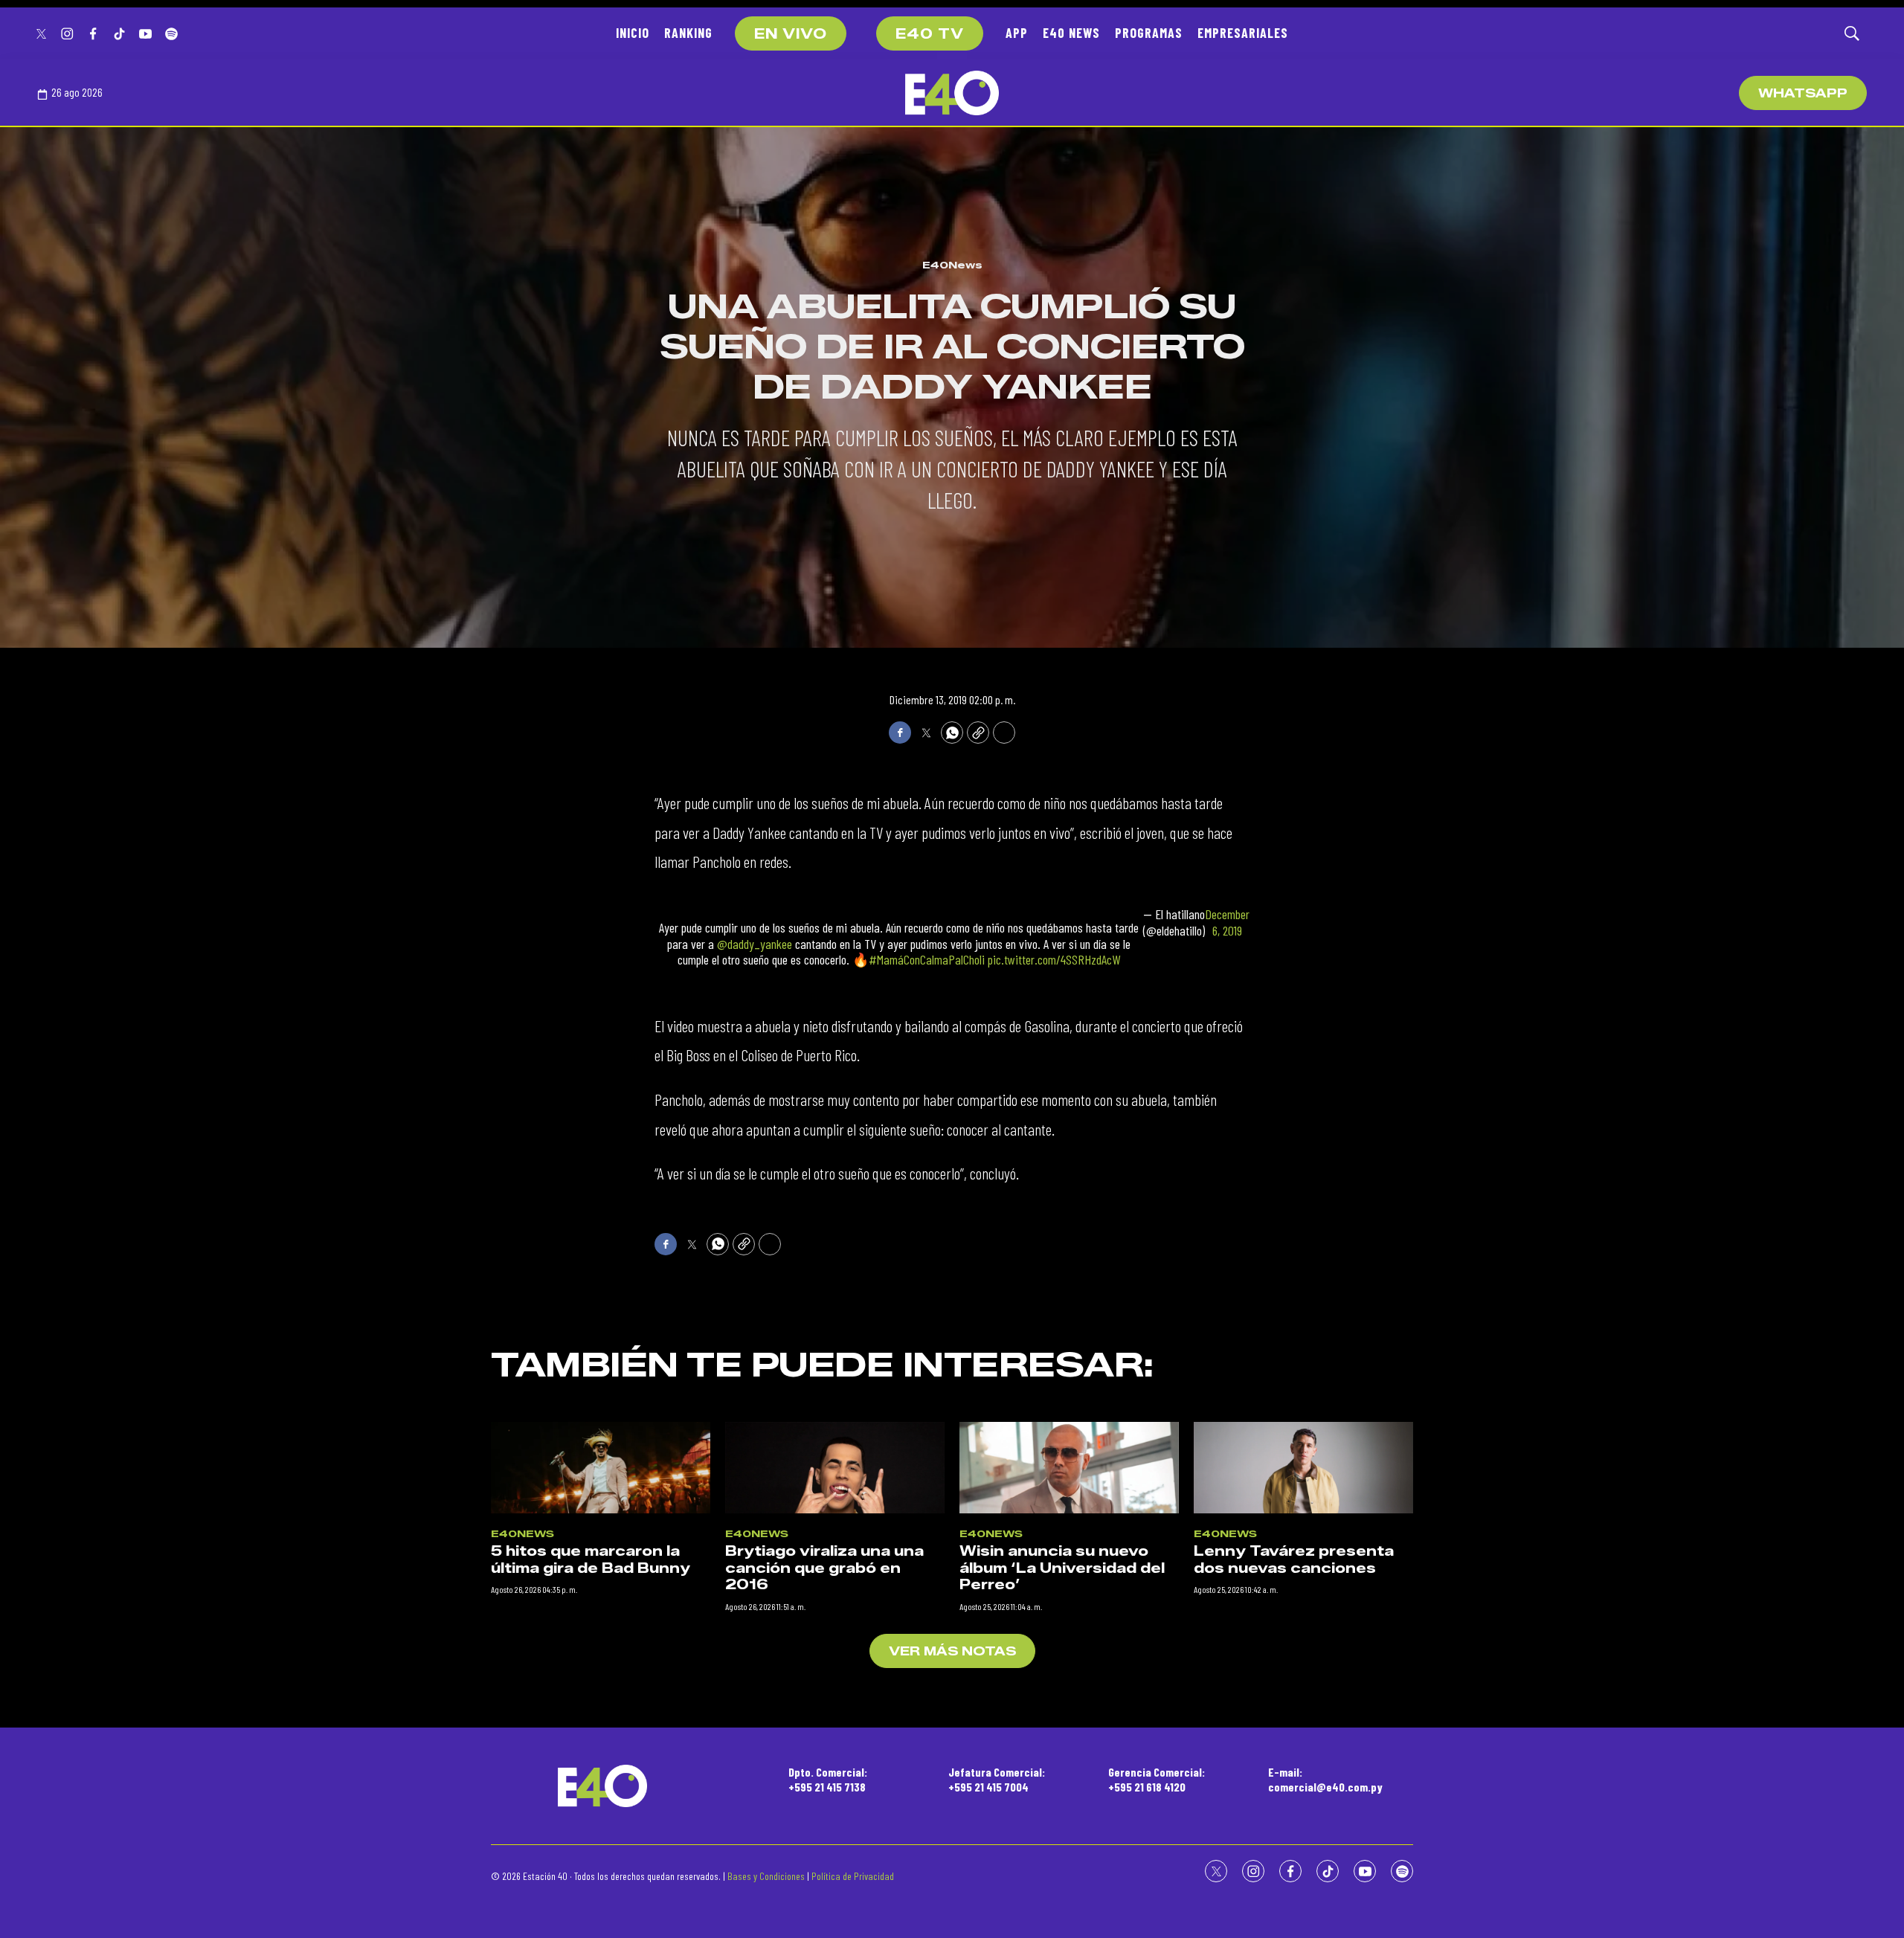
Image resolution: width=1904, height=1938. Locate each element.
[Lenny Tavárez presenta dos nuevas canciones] (1303, 1468)
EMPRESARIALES (1243, 33)
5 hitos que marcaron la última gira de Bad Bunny (591, 1560)
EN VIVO (791, 34)
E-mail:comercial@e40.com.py (1325, 1779)
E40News (952, 265)
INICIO (633, 33)
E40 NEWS (1071, 33)
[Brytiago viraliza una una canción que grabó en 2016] (835, 1468)
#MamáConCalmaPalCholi (927, 959)
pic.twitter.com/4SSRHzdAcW (1054, 959)
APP (1017, 33)
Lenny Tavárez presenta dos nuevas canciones (1294, 1560)
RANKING (688, 33)
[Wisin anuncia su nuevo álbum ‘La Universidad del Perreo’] (1069, 1468)
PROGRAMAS (1149, 33)
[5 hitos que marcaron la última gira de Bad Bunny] (601, 1468)
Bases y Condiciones (766, 1876)
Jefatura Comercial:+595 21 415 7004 (997, 1779)
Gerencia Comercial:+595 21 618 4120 (1157, 1779)
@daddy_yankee (755, 944)
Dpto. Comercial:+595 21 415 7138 (828, 1779)
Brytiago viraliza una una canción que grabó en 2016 (824, 1568)
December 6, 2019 (1227, 923)
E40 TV (930, 34)
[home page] (952, 93)
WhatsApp (1803, 93)
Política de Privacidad (853, 1876)
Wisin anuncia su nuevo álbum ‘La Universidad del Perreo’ (1062, 1568)
